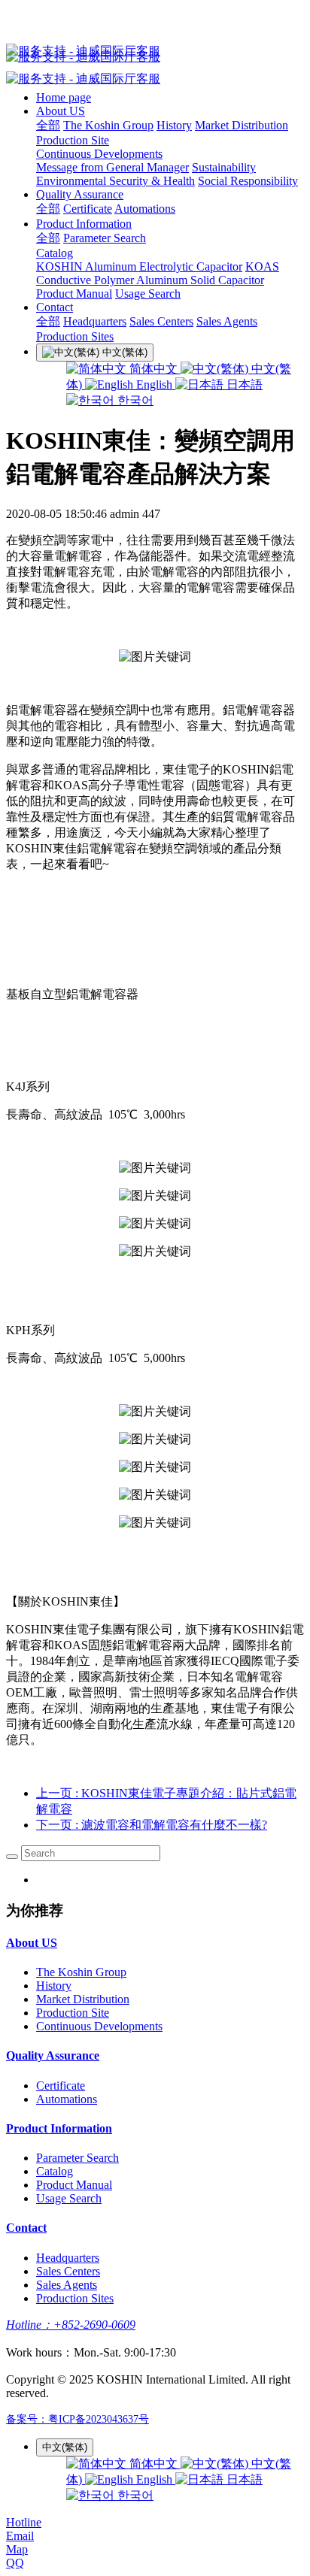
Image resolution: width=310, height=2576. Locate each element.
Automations (145, 209)
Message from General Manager (112, 167)
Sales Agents (227, 321)
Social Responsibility (248, 181)
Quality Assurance (80, 194)
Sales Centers (161, 321)
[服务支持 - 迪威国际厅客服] (155, 51)
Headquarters (95, 321)
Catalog (55, 253)
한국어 (134, 400)
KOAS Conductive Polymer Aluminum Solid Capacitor (158, 273)
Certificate (88, 209)
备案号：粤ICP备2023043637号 (77, 2419)
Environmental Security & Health (115, 181)
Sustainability (224, 167)
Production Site (73, 140)
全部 (48, 125)
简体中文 (153, 369)
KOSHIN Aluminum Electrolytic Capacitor (139, 266)
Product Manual (74, 294)
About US (61, 111)
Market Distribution (242, 125)
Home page (64, 97)
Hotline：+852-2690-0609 (71, 2325)
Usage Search (148, 294)
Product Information (84, 224)
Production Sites (75, 336)
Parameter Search (105, 238)
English (154, 384)
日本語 (243, 384)
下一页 (152, 1825)
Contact (55, 307)
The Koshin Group (108, 125)
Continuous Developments (99, 154)
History (174, 125)
